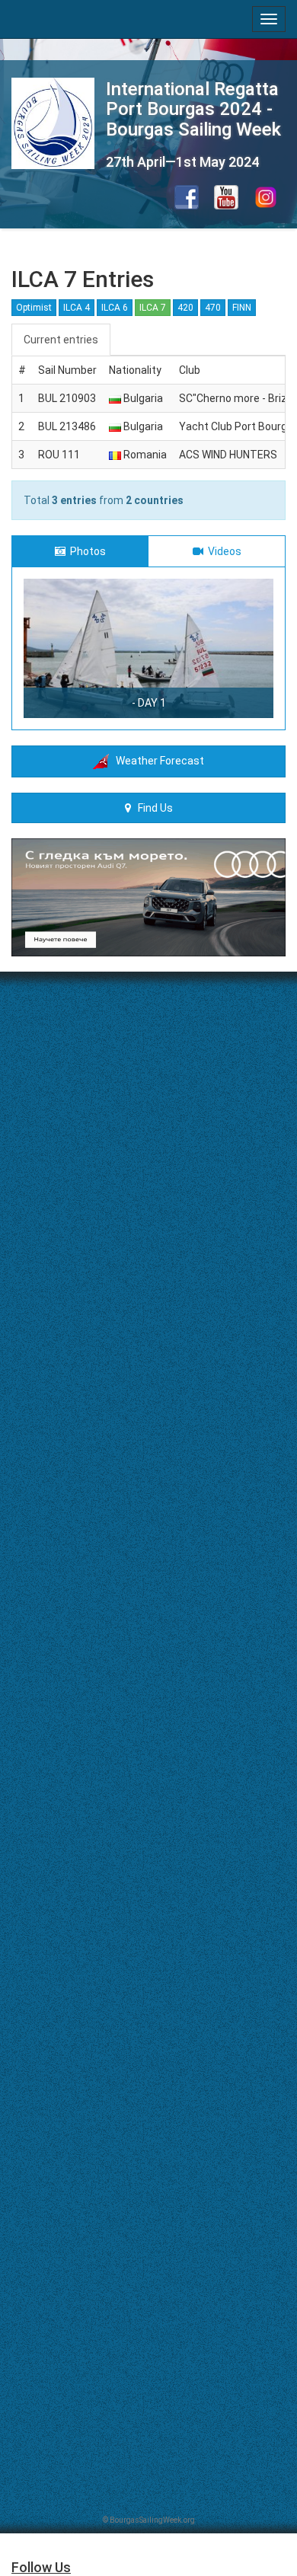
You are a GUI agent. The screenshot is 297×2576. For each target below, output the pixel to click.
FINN (242, 308)
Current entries (61, 340)
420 (185, 308)
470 (213, 308)
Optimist (34, 308)
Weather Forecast (156, 761)
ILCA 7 (153, 308)
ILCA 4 (77, 308)
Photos (86, 551)
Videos (222, 551)
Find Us (152, 808)
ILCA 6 (115, 308)
